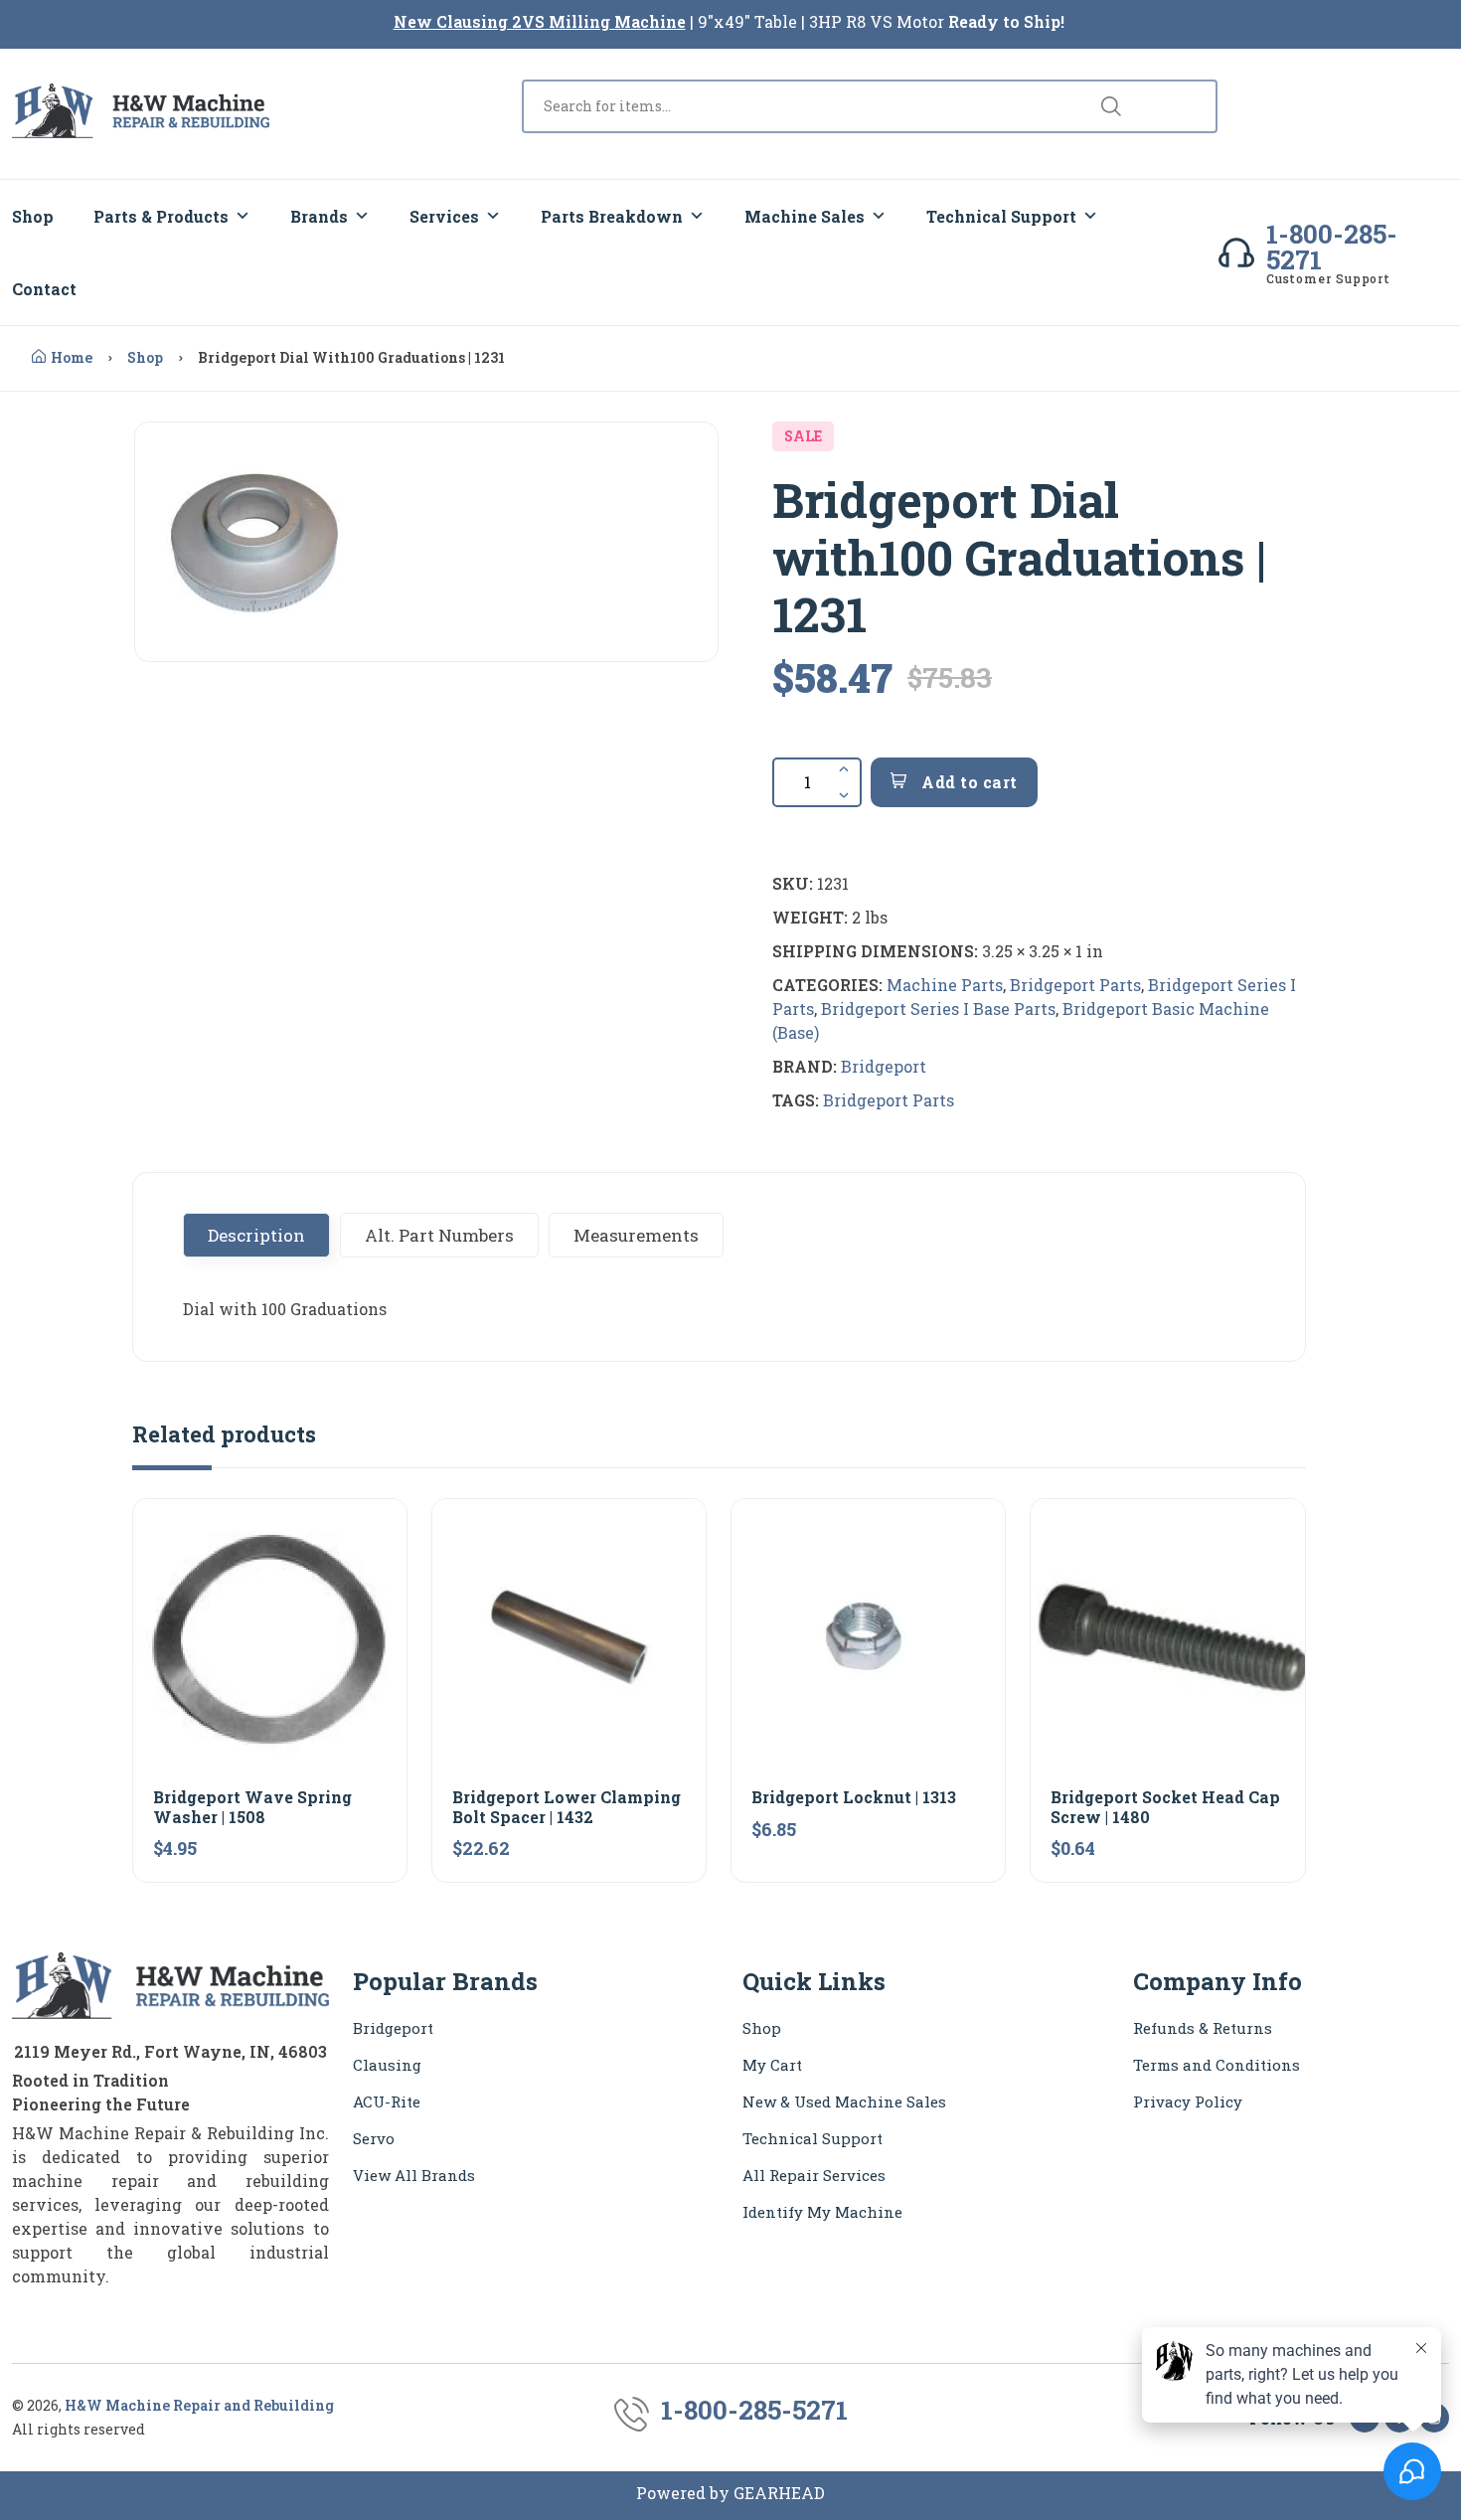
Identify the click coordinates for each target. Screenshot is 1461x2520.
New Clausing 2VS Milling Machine (540, 21)
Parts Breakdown (612, 216)
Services (444, 216)
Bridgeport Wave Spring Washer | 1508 (252, 1806)
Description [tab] (256, 1235)
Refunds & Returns (1203, 2028)
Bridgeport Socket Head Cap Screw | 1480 (1165, 1806)
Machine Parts (945, 985)
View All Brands (414, 2175)
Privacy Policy (1188, 2101)
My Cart (772, 2065)
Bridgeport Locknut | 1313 (854, 1797)
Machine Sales (805, 216)
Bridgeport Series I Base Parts (938, 1008)
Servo (374, 2138)
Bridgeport (884, 1066)
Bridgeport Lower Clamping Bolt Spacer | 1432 (567, 1806)
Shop (33, 216)
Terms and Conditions (1217, 2065)
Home (72, 357)
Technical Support (1001, 216)
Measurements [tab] (636, 1235)
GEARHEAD (779, 2493)
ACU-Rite (387, 2101)
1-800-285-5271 (1332, 247)
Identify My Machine (822, 2212)
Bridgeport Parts (1075, 985)
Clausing (387, 2065)
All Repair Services (814, 2175)
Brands (319, 216)
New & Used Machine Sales (844, 2101)
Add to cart (968, 782)
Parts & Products (161, 216)
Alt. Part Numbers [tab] (439, 1235)
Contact (44, 289)
